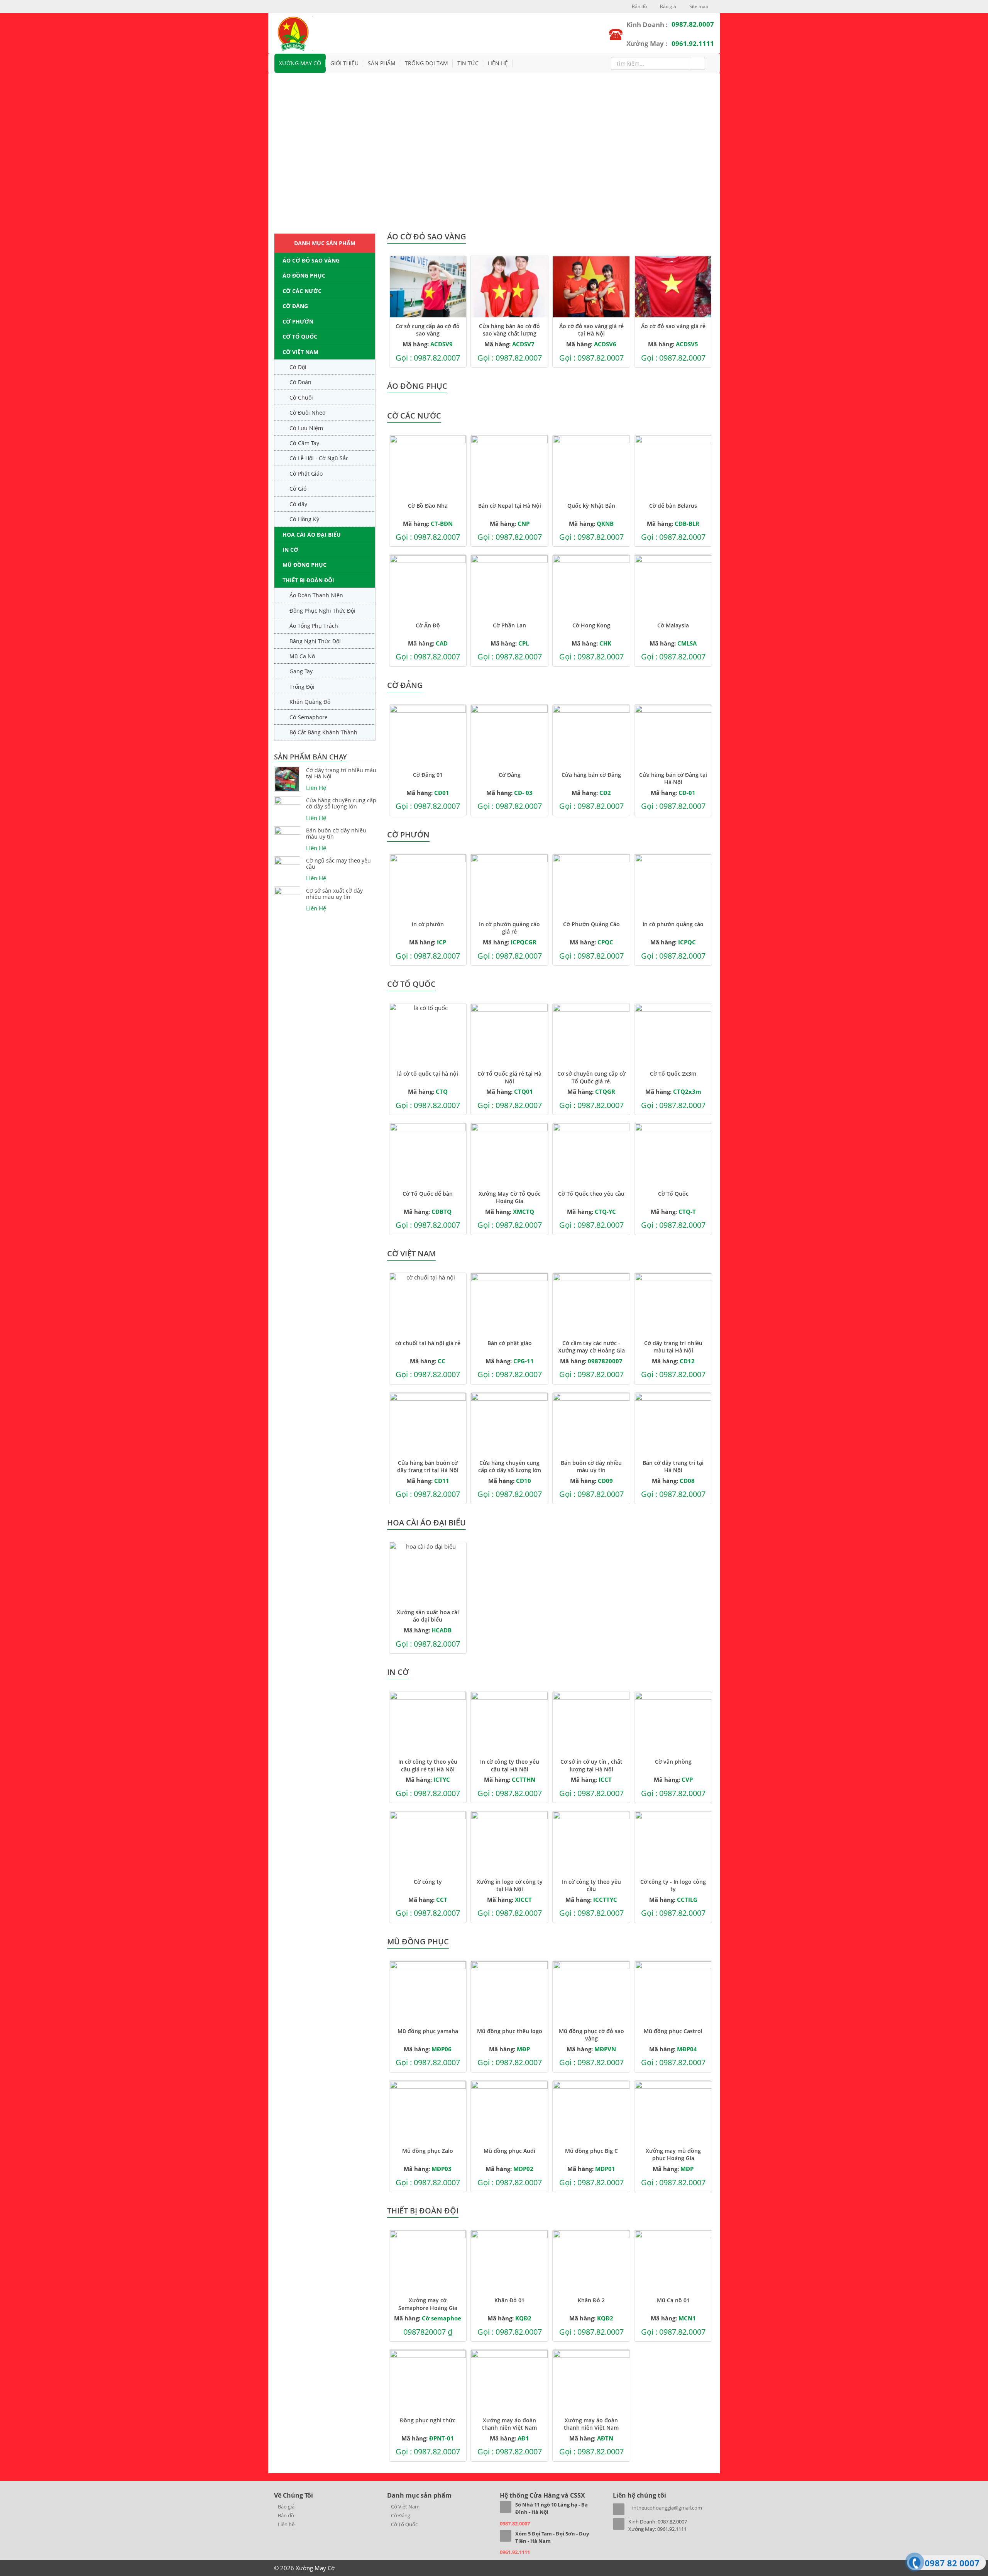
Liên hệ (498, 63)
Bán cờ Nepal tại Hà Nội (510, 506)
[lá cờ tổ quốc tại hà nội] (428, 1034)
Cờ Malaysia (673, 625)
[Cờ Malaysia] (673, 586)
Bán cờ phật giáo (510, 1343)
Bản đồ (639, 6)
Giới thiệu (344, 63)
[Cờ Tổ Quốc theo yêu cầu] (591, 1154)
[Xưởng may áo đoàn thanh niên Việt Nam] (509, 2381)
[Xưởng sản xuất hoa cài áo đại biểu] (428, 1573)
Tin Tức (468, 63)
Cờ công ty (428, 1882)
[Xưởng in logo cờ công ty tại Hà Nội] (509, 1842)
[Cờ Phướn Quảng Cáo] (591, 885)
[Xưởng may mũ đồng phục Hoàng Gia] (673, 2112)
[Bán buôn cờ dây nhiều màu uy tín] (287, 830)
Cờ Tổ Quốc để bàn (428, 1194)
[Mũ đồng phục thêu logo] (509, 1992)
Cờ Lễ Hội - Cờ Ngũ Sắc (319, 458)
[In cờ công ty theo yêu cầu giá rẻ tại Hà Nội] (428, 1722)
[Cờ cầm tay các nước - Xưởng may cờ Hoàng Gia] (591, 1304)
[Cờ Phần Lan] (509, 586)
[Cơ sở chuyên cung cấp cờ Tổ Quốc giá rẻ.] (591, 1034)
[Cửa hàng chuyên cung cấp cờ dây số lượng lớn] (287, 800)
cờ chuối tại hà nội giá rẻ (428, 1343)
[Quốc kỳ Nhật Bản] (591, 466)
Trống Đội (302, 687)
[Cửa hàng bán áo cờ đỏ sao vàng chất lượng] (509, 287)
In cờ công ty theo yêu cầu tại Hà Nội (510, 1765)
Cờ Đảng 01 (428, 775)
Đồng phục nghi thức (428, 2420)
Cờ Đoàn (300, 382)
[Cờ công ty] (428, 1842)
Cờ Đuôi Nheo (307, 413)
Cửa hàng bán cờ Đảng (591, 775)
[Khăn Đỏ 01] (509, 2261)
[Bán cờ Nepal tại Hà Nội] (509, 466)
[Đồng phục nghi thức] (428, 2381)
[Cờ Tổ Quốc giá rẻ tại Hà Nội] (509, 1034)
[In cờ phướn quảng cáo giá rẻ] (509, 885)
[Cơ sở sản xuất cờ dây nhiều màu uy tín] (287, 891)
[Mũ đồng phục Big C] (591, 2112)
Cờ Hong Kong (591, 625)
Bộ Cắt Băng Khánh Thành (323, 732)
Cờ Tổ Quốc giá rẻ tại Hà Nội (509, 1077)
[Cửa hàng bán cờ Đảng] (591, 736)
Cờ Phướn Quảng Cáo (591, 924)
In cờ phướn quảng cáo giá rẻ (509, 928)
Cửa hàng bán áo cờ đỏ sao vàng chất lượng (509, 330)
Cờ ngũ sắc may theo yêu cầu (338, 864)
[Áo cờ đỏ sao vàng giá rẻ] (673, 287)
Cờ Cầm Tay (304, 443)
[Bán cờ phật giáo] (509, 1304)
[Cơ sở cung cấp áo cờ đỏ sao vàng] (428, 287)
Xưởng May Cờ (300, 63)
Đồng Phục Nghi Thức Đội (322, 611)
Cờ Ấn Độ (428, 625)
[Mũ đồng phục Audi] (509, 2112)
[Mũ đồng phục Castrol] (673, 1992)
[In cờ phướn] (428, 885)
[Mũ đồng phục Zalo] (428, 2112)
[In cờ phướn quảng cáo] (673, 885)
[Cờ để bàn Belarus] (673, 466)
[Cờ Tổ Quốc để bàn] (428, 1154)
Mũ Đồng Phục (305, 565)
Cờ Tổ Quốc (300, 336)
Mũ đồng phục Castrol (673, 2031)
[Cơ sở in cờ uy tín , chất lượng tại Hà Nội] (591, 1722)
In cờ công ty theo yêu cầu (591, 1885)
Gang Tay (301, 671)
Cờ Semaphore (309, 717)
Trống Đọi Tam (426, 63)
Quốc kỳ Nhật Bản (591, 506)
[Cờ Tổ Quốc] (673, 1154)
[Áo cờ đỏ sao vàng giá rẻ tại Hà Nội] (591, 287)
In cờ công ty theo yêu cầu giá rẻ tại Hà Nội (428, 1765)
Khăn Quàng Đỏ (310, 702)
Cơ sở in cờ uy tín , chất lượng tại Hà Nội (591, 1765)
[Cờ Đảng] (509, 736)
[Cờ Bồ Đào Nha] (428, 466)
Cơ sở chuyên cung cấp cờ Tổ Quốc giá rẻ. (591, 1077)
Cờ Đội (298, 367)
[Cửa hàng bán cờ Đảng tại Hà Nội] (673, 736)
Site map (698, 6)
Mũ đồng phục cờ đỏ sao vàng (591, 2035)
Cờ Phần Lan (509, 625)
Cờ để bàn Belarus (673, 506)
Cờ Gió (298, 489)
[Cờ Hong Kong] (591, 586)
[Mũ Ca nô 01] (673, 2261)
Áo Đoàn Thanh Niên (316, 595)
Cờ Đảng (295, 306)
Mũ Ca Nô (302, 656)
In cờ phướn (428, 924)
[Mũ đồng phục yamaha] (428, 1992)
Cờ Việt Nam (300, 352)
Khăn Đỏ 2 (591, 2300)
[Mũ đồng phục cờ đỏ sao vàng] (591, 1992)
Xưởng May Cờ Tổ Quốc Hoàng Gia (510, 1197)
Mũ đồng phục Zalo (428, 2151)
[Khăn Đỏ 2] (591, 2261)
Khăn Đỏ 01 (509, 2300)
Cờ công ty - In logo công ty (673, 1885)
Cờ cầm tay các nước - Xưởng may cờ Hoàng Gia (591, 1347)
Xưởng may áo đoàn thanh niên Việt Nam (509, 2424)
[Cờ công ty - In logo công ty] (673, 1842)
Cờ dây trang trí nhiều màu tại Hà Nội (341, 773)
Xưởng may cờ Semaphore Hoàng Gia (428, 2304)
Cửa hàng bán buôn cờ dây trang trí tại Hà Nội (428, 1466)
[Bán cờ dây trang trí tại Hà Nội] (673, 1424)
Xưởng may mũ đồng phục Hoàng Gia (673, 2154)
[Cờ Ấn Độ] (428, 586)
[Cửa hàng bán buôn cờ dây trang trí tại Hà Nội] (428, 1424)
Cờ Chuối (301, 397)
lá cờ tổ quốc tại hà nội (428, 1074)
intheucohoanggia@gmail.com (667, 2508)
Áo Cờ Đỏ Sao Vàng (311, 260)
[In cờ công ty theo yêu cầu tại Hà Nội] (509, 1722)
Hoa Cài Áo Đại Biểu (312, 535)
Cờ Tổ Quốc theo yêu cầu (591, 1194)
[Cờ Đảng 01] (428, 736)
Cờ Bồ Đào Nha (428, 506)
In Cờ (290, 550)
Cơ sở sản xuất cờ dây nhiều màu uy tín (334, 894)
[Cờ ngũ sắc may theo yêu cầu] (287, 861)
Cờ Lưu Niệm (306, 428)
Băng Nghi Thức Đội (315, 641)
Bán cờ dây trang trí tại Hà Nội (673, 1466)
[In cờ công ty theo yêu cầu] (591, 1842)
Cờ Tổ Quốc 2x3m (673, 1074)
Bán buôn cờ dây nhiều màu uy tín (336, 834)
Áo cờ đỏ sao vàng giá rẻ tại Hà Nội (591, 330)
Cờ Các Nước (302, 291)
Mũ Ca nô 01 (673, 2300)
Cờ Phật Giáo (306, 474)
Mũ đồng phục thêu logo (510, 2031)
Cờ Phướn (298, 321)
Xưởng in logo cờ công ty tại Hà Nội (510, 1885)
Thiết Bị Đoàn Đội (308, 580)
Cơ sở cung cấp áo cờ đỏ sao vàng (428, 330)
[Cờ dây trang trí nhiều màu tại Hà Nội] (287, 779)
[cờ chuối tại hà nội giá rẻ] (428, 1304)
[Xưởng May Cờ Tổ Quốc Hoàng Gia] (509, 1154)
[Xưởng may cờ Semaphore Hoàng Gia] (428, 2261)
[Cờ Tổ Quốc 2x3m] (673, 1034)
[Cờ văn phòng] (673, 1722)
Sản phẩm (382, 63)
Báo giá (667, 6)
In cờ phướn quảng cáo (673, 924)
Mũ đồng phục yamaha (428, 2031)
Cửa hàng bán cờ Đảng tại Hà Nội (673, 778)
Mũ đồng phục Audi (509, 2151)
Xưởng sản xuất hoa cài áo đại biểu (428, 1616)
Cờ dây (298, 504)
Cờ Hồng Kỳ (304, 519)
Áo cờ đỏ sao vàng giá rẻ (673, 326)
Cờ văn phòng (673, 1762)
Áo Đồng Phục (304, 275)
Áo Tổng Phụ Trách (314, 626)
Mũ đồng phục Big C (591, 2151)
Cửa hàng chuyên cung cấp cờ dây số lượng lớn (341, 803)
